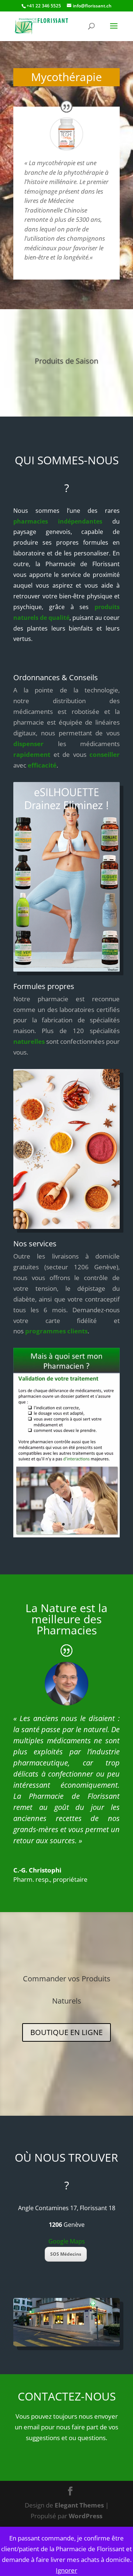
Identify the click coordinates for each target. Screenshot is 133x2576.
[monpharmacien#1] (66, 1535)
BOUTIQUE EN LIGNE (66, 2032)
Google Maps (67, 2241)
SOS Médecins (66, 2254)
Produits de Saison (66, 361)
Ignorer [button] (66, 2570)
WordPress (86, 2516)
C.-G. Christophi (37, 1870)
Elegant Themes (79, 2505)
